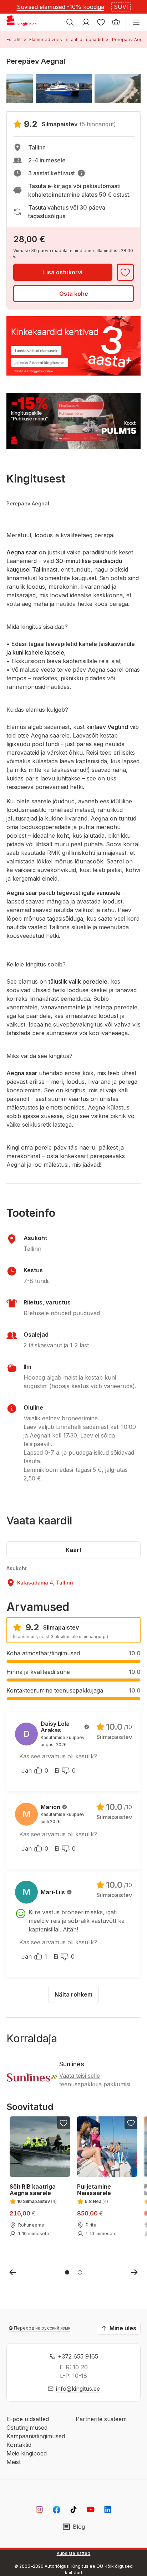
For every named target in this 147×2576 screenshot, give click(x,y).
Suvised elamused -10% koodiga (60, 7)
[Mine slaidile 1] (67, 2272)
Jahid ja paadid (87, 40)
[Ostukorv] (116, 22)
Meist (14, 2462)
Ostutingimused (27, 2428)
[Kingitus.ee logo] (24, 22)
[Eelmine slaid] (13, 2272)
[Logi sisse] (86, 22)
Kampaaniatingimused (36, 2436)
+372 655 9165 (78, 2356)
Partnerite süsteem (101, 2419)
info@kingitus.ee (78, 2389)
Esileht (14, 40)
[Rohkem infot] (81, 173)
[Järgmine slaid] (134, 2272)
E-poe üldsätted (28, 2419)
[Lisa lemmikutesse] (125, 272)
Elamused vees (46, 40)
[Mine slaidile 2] (80, 2272)
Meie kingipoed (27, 2453)
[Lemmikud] (101, 22)
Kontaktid (19, 2445)
